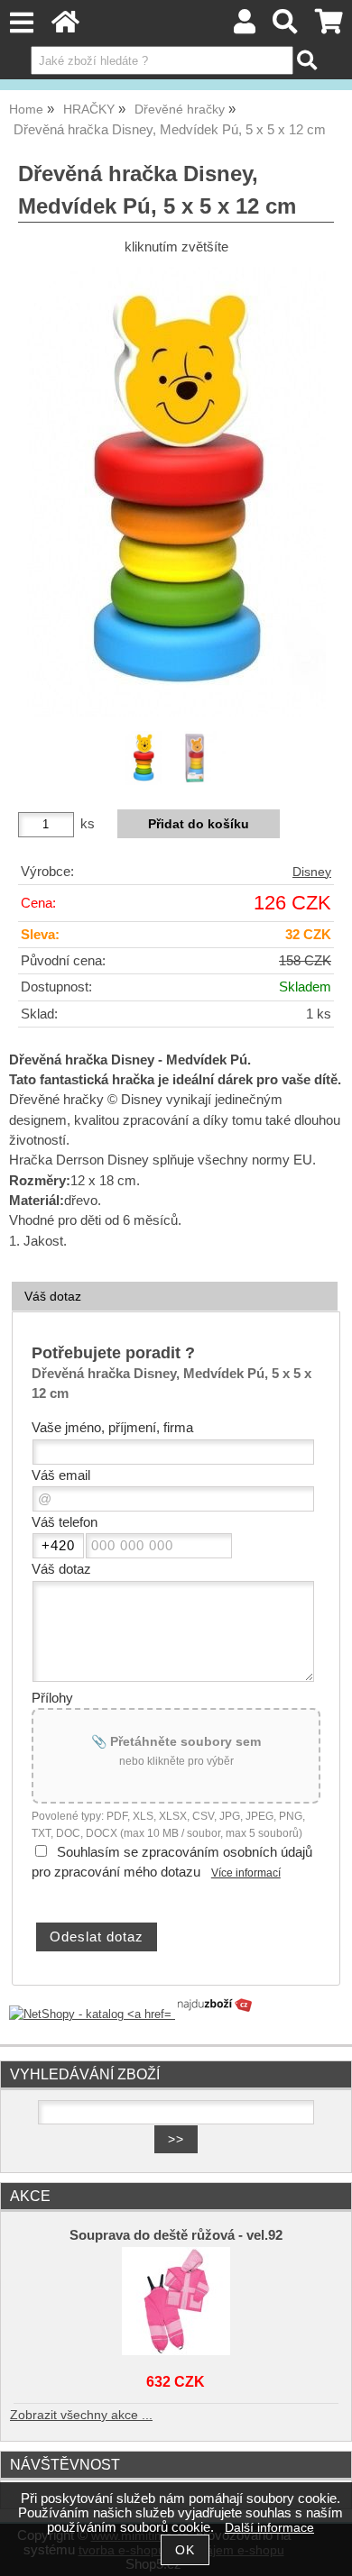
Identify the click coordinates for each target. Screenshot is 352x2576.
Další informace (269, 2528)
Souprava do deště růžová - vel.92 (176, 2235)
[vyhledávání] (286, 27)
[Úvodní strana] (65, 27)
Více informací (246, 1873)
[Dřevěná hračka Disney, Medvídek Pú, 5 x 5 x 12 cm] (176, 492)
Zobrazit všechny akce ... (81, 2415)
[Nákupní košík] (329, 27)
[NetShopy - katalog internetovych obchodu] (132, 2014)
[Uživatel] (245, 27)
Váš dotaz (53, 1296)
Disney (312, 872)
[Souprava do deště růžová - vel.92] (176, 2301)
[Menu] (21, 23)
